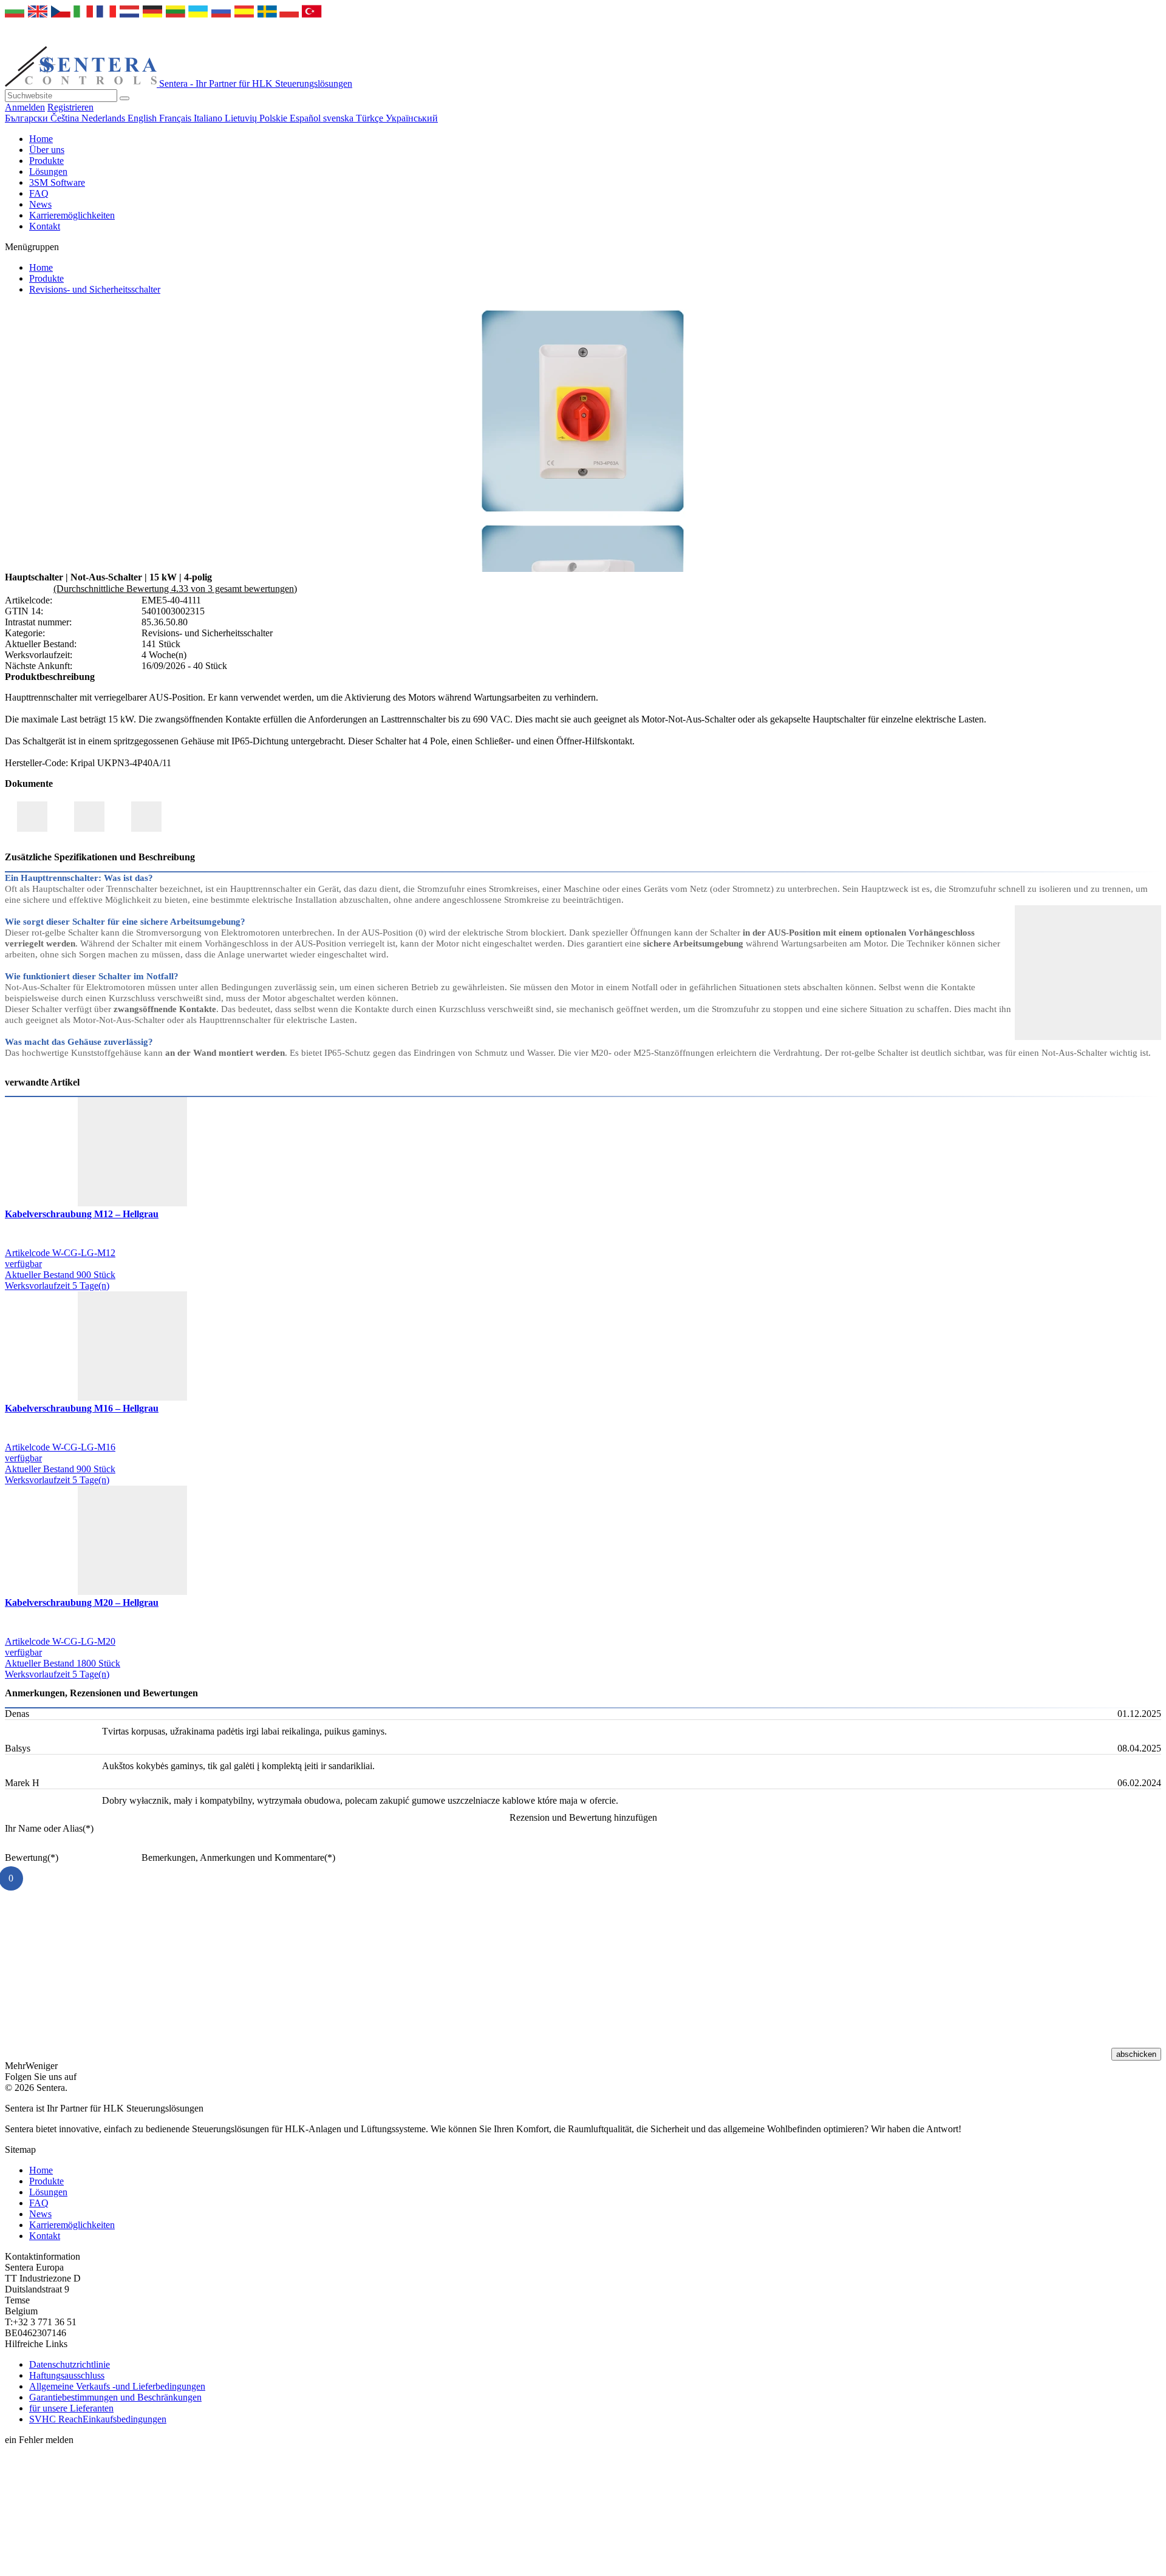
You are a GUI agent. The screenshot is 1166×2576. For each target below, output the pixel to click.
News (40, 204)
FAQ (39, 193)
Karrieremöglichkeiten (72, 215)
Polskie (274, 118)
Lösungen (48, 172)
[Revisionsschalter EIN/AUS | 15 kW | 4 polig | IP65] (583, 514)
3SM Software (57, 182)
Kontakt (45, 226)
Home (41, 139)
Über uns (47, 150)
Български (28, 118)
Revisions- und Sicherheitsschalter (95, 289)
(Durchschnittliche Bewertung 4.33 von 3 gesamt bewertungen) (175, 589)
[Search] (124, 98)
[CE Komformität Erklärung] (32, 817)
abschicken (1136, 2054)
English (143, 118)
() (49, 1828)
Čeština (66, 118)
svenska (339, 118)
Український (412, 118)
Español (306, 118)
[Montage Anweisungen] (146, 817)
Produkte (46, 161)
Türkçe (371, 118)
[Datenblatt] (89, 817)
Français (176, 118)
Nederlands (104, 118)
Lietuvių (242, 118)
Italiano (209, 118)
